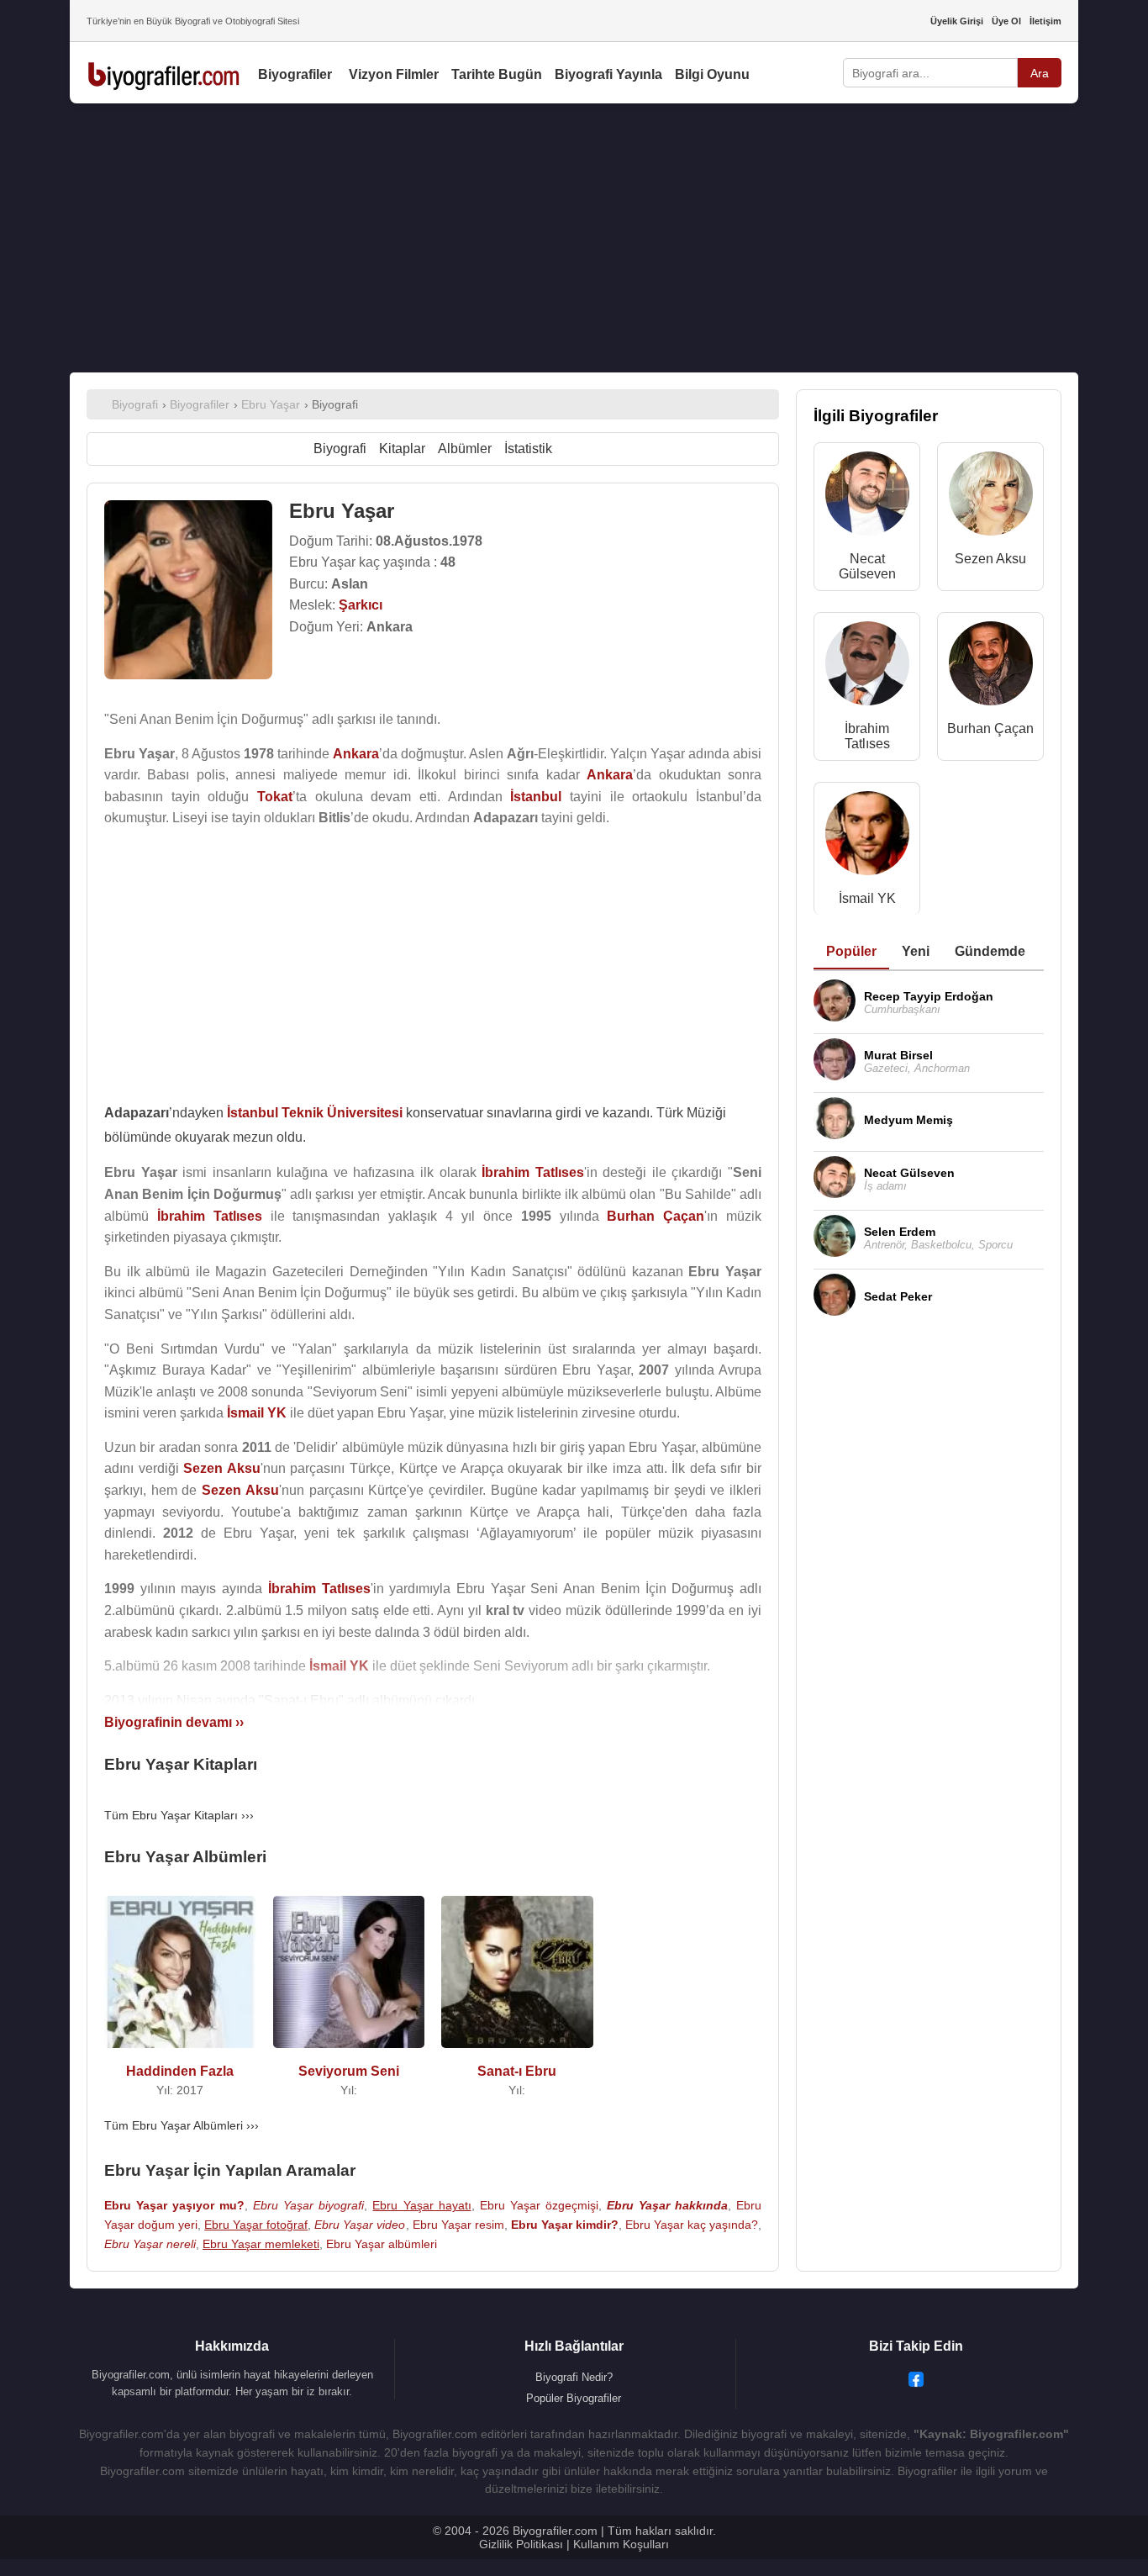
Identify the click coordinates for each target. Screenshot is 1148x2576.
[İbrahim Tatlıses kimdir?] (867, 667)
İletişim (1045, 21)
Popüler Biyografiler (574, 2398)
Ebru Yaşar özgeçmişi (539, 2205)
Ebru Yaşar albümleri (382, 2244)
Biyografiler (295, 74)
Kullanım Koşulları (621, 2544)
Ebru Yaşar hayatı (421, 2205)
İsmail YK (867, 898)
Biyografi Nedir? (574, 2377)
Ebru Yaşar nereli (150, 2244)
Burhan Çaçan (990, 728)
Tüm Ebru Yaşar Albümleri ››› (182, 2125)
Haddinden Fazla (180, 2071)
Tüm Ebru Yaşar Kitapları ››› (179, 1815)
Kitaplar (402, 449)
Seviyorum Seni (349, 2071)
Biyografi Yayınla (608, 74)
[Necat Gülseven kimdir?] (867, 497)
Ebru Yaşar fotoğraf (256, 2225)
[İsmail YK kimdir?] (867, 837)
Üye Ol (1006, 21)
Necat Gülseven (867, 566)
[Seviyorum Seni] (349, 2052)
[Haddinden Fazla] (180, 2052)
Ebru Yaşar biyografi (308, 2205)
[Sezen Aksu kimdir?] (991, 497)
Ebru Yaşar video (360, 2225)
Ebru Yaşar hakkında (667, 2205)
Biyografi (340, 449)
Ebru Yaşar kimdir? (565, 2225)
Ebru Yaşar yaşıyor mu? (174, 2205)
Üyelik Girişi (957, 21)
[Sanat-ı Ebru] (517, 2052)
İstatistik (528, 449)
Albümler (465, 449)
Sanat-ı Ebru (517, 2071)
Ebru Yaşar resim (458, 2225)
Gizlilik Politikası (521, 2544)
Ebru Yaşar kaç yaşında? (692, 2225)
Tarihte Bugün (497, 74)
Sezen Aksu (990, 559)
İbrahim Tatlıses (867, 736)
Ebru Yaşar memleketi (261, 2244)
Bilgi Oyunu (712, 74)
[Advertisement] (574, 238)
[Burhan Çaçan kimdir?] (991, 667)
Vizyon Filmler (394, 74)
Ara (1040, 73)
